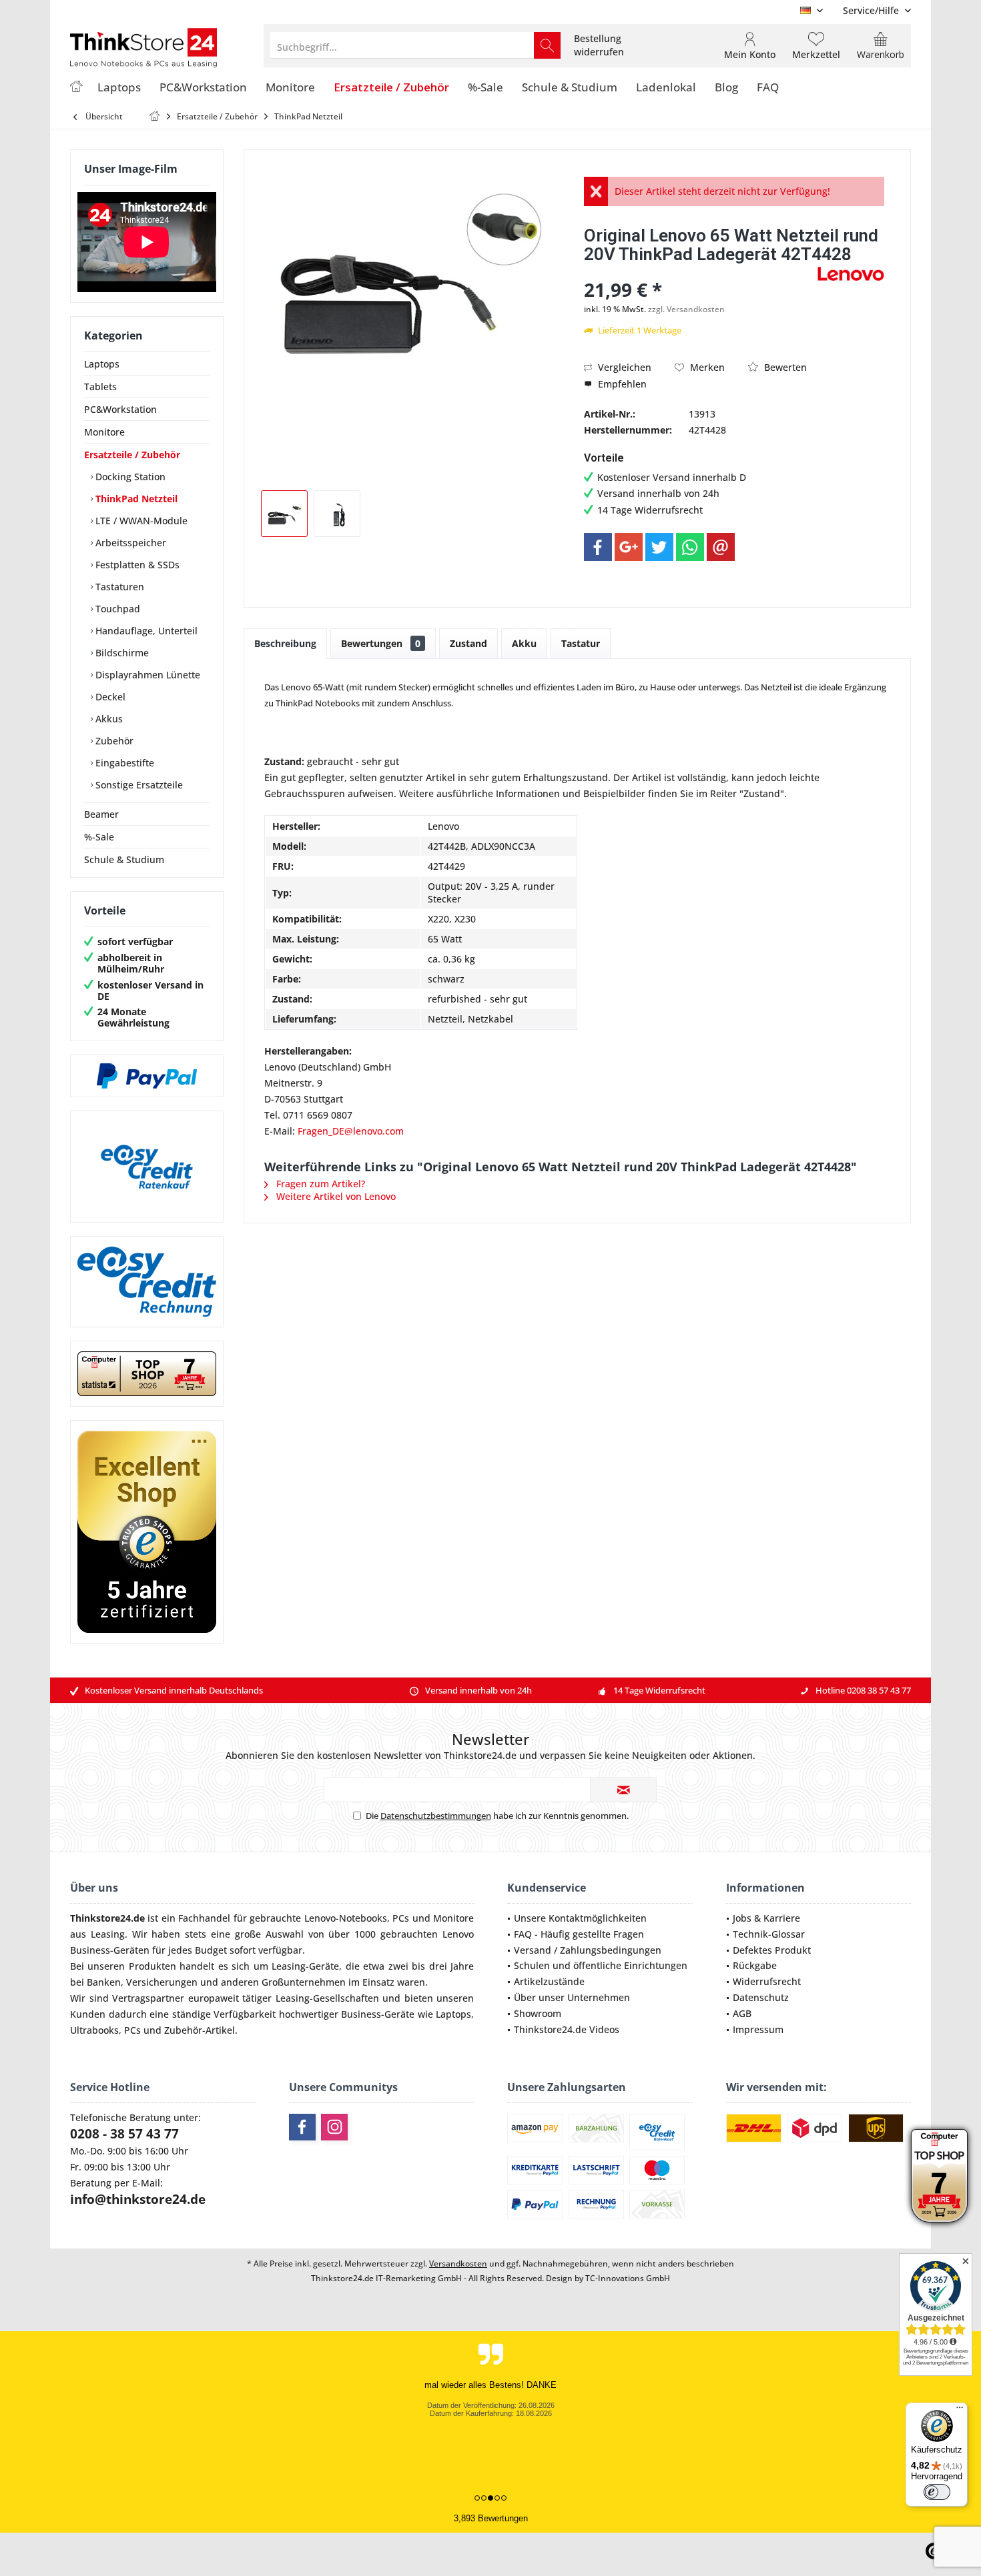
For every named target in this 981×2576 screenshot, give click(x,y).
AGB (742, 2013)
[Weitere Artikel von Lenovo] (851, 274)
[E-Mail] (721, 547)
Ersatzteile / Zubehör (132, 455)
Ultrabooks (94, 2030)
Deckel (109, 697)
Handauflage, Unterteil (145, 631)
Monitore (104, 432)
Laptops (102, 364)
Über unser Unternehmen (572, 1997)
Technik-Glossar (769, 1934)
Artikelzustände (549, 1981)
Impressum (758, 2029)
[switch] (937, 2492)
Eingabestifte (123, 763)
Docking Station (129, 477)
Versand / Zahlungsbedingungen (588, 1950)
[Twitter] (659, 547)
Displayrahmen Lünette (146, 675)
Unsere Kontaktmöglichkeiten (580, 1918)
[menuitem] (872, 10)
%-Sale (99, 837)
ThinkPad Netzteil (135, 499)
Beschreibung (285, 643)
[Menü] (960, 2411)
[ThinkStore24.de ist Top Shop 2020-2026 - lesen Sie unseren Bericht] (939, 2176)
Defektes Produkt (772, 1950)
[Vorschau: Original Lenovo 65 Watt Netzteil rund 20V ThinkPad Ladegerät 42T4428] (284, 514)
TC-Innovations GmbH (628, 2278)
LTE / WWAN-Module (140, 521)
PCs (401, 1918)
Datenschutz (761, 1997)
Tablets (100, 387)
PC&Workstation (120, 409)
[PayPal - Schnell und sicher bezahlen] (147, 1076)
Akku (524, 643)
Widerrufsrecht (767, 1981)
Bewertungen (381, 643)
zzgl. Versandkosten (686, 309)
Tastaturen (118, 587)
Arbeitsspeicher (129, 543)
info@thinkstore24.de (138, 2199)
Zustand (468, 643)
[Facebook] (598, 547)
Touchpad (116, 609)
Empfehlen (621, 384)
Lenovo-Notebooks (346, 1918)
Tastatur (581, 643)
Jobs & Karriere (766, 1918)
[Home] (76, 88)
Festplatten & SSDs (136, 565)
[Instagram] (334, 2127)
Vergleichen (623, 367)
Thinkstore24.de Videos (567, 2029)
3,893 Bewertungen (491, 2518)
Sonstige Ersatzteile (138, 785)
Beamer (101, 814)
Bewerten (784, 367)
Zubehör (113, 741)
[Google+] (629, 547)
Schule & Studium (124, 859)
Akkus (108, 719)
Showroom (538, 2013)
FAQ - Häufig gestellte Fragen (579, 1934)
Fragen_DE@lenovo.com (351, 1131)
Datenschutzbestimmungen (436, 1816)
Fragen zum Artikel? (319, 1184)
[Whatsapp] (690, 547)
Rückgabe (755, 1965)
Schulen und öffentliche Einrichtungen (601, 1965)
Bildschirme (121, 653)
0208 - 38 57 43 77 (124, 2134)
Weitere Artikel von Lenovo (335, 1196)
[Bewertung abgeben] (699, 272)
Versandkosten (458, 2264)
